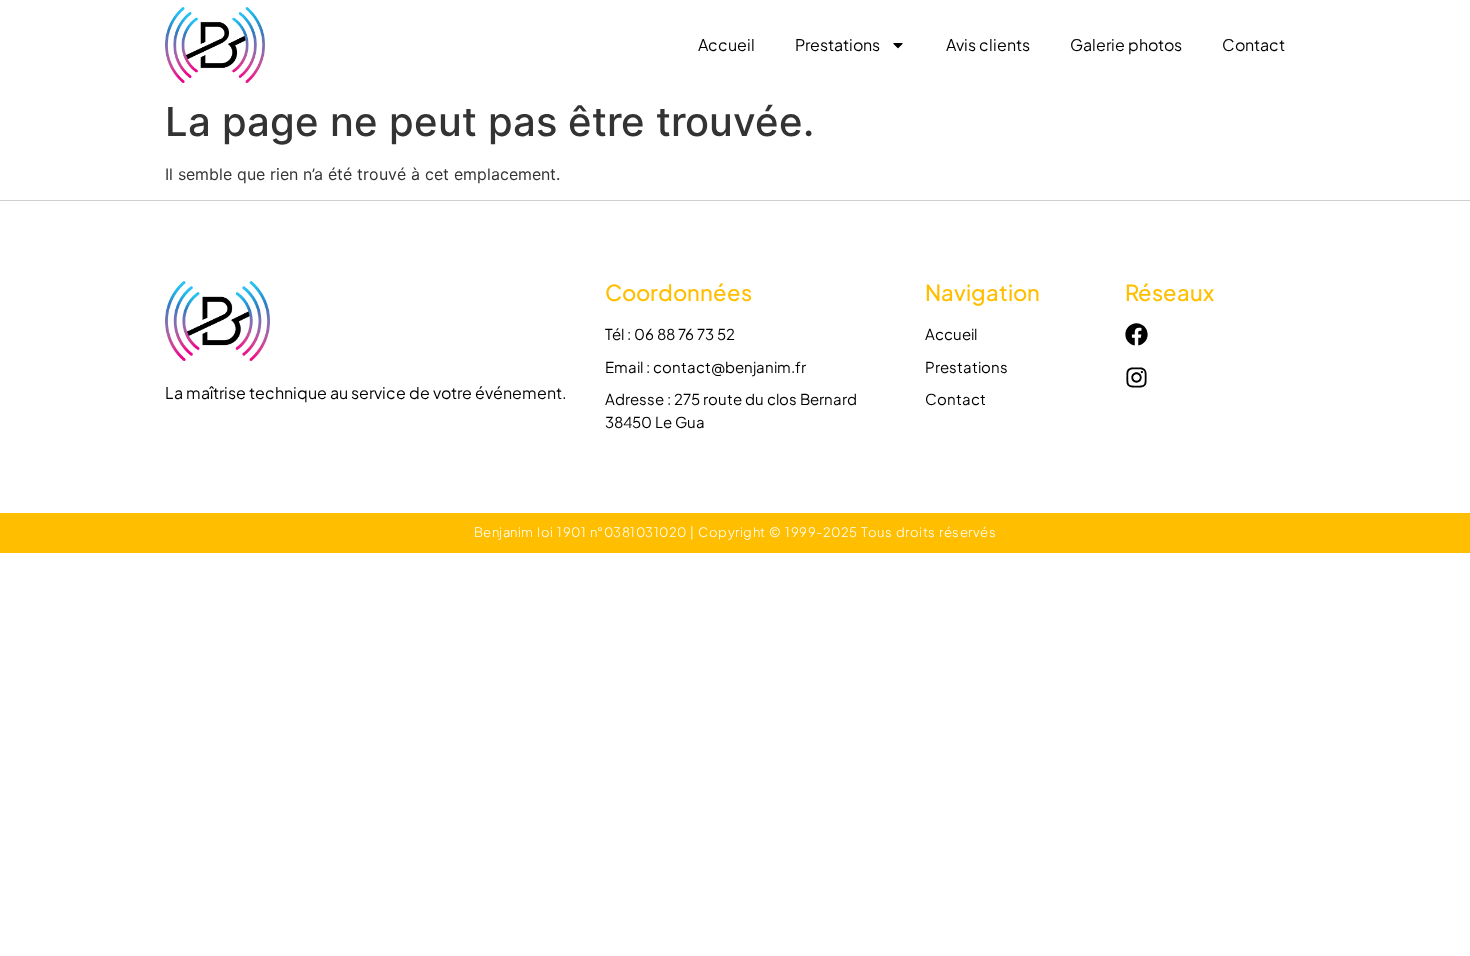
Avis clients (988, 44)
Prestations (837, 44)
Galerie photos (1126, 44)
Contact (1253, 44)
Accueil (726, 44)
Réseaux (1169, 292)
